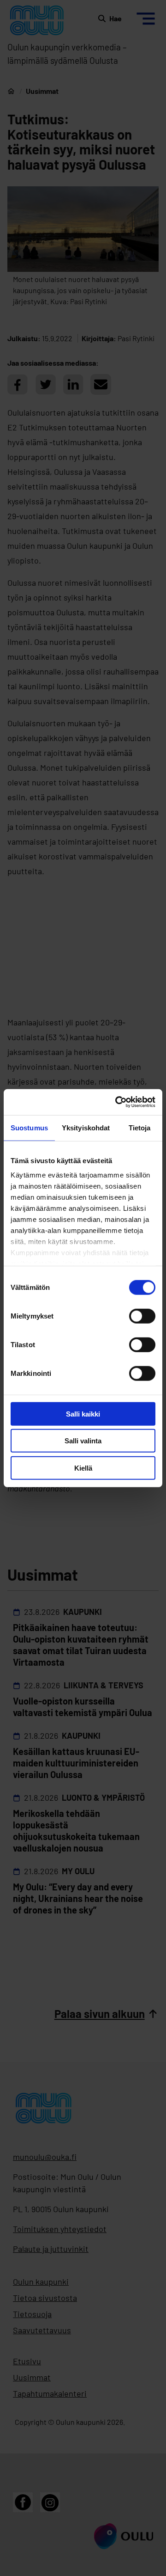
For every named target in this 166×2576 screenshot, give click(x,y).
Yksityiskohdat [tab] (86, 1127)
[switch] (142, 1316)
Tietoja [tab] (140, 1127)
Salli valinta (83, 1441)
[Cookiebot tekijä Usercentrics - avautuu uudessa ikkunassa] (117, 1102)
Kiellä (83, 1468)
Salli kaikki (83, 1414)
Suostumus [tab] (29, 1127)
